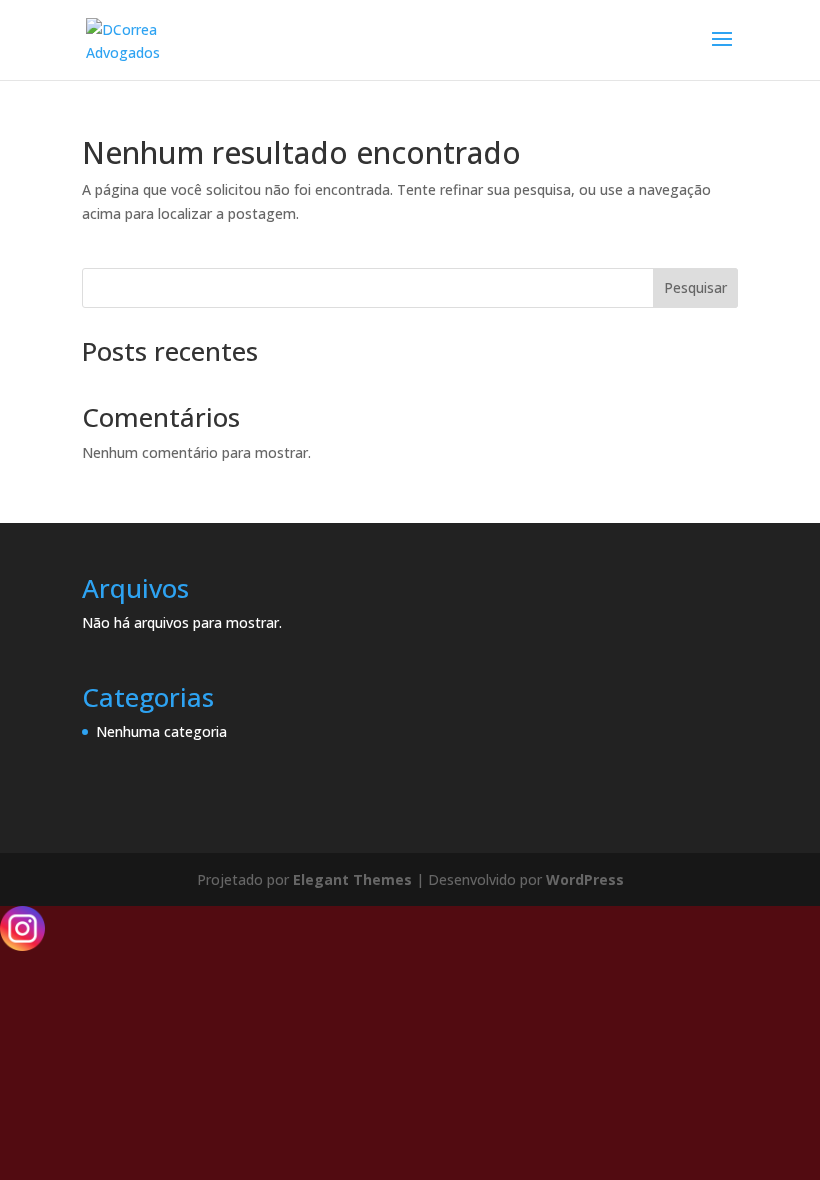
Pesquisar (695, 287)
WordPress (585, 879)
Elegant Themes (352, 879)
